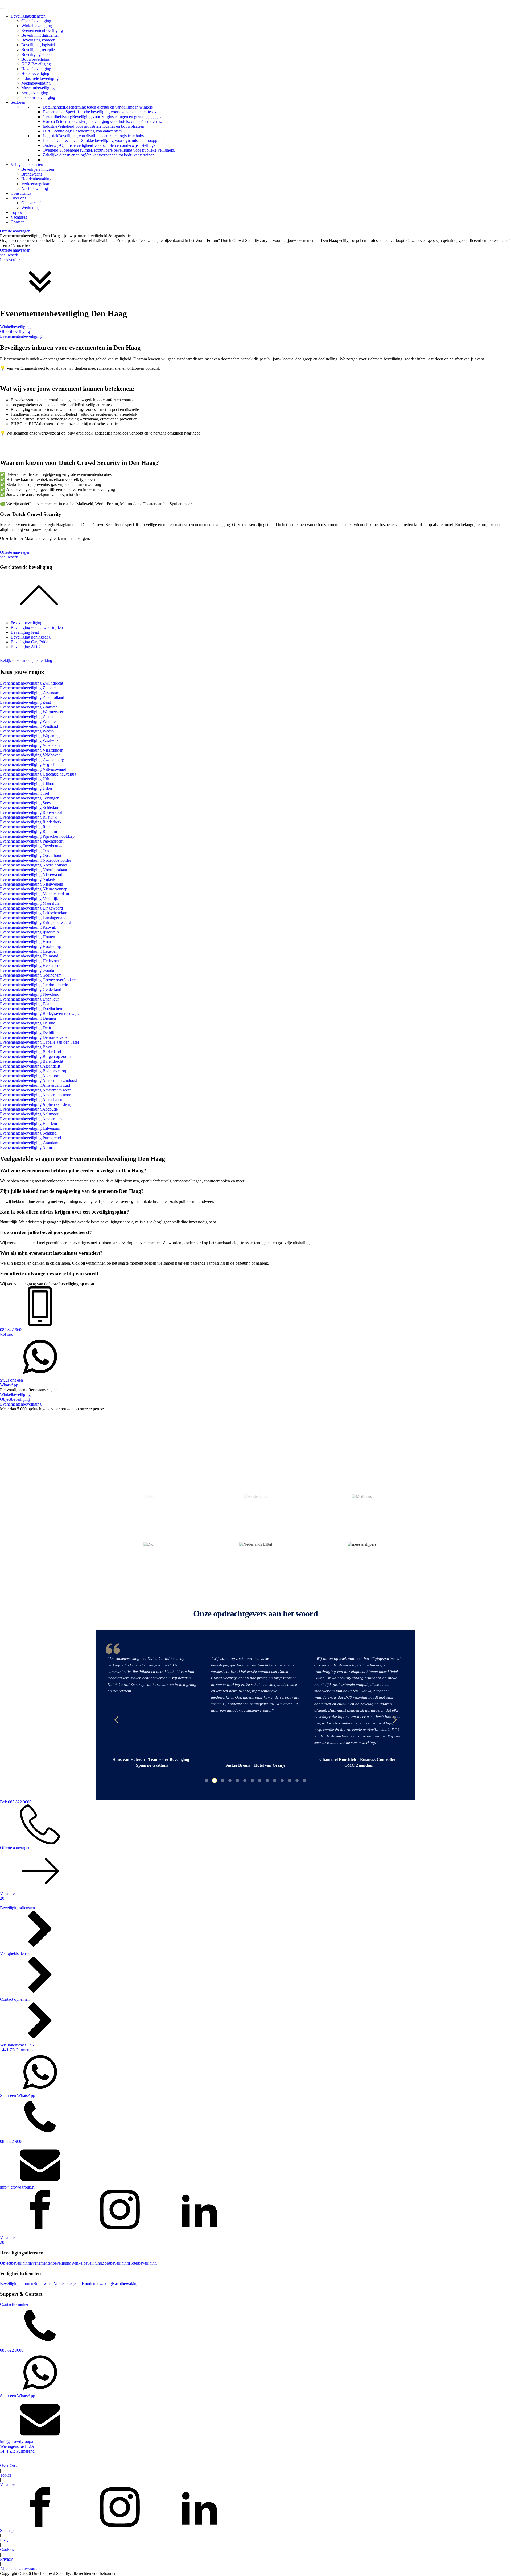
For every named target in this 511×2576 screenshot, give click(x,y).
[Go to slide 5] (237, 1781)
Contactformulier (14, 2304)
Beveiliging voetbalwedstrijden (37, 628)
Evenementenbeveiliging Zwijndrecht (32, 683)
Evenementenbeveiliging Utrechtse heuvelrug (38, 774)
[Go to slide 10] (275, 1781)
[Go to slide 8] (260, 1781)
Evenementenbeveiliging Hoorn (27, 942)
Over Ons (8, 2465)
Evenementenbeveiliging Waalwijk (29, 741)
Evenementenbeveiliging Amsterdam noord (36, 1095)
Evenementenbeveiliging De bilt (27, 1033)
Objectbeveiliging (36, 21)
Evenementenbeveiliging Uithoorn (29, 784)
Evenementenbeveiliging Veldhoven (30, 755)
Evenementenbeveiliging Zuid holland (32, 697)
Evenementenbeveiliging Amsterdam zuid (35, 1085)
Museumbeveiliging (38, 88)
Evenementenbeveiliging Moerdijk (29, 899)
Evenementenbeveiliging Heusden (29, 951)
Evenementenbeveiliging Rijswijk (28, 817)
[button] (116, 1720)
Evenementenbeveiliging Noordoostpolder (36, 860)
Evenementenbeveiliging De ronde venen (35, 1037)
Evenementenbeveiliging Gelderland (31, 989)
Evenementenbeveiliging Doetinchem (32, 1009)
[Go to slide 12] (290, 1781)
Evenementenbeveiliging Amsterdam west (35, 1090)
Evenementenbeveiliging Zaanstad (29, 707)
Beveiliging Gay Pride (29, 642)
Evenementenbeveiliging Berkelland (30, 1052)
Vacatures (19, 217)
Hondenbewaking (36, 179)
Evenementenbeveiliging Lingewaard (31, 908)
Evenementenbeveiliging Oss (24, 851)
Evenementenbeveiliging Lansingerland (33, 918)
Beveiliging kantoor (38, 40)
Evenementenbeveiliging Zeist (25, 702)
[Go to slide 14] (304, 1781)
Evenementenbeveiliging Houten (28, 937)
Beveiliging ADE (25, 647)
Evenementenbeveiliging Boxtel (27, 1047)
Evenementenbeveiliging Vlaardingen (32, 750)
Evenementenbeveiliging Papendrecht (32, 841)
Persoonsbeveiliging (38, 97)
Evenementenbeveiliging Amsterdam (31, 1119)
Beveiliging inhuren (17, 2284)
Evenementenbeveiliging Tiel (24, 793)
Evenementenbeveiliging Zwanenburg (32, 760)
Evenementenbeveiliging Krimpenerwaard (36, 922)
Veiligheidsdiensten (27, 164)
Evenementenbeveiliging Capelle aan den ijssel (39, 1042)
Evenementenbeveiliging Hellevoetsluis (33, 961)
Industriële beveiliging (40, 78)
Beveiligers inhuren (38, 169)
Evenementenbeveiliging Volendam (30, 745)
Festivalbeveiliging (26, 623)
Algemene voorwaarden (20, 2569)
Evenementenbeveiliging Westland (29, 726)
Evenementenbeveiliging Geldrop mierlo (34, 985)
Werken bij (30, 208)
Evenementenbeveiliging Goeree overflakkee (38, 980)
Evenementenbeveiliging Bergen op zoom (35, 1056)
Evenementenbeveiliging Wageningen (32, 736)
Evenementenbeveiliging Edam (26, 1004)
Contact (17, 222)
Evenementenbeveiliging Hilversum (30, 1128)
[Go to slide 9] (267, 1781)
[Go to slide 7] (252, 1781)
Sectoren (18, 102)
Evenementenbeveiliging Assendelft (30, 1066)
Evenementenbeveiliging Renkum (28, 831)
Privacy (6, 2559)
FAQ (4, 2540)
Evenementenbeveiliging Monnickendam (34, 894)
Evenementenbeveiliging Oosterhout (31, 855)
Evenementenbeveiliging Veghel (27, 764)
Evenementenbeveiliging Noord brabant (34, 870)
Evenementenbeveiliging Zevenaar (29, 693)
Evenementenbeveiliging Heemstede (31, 966)
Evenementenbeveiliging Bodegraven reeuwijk (39, 1013)
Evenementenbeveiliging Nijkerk (28, 879)
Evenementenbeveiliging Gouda (27, 970)
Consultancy (21, 193)
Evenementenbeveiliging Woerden (29, 721)
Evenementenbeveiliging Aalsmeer (29, 1114)
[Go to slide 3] (222, 1781)
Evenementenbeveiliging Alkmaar (28, 1147)
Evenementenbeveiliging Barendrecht (32, 1061)
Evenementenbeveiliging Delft (26, 1028)
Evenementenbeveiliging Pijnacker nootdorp (37, 836)
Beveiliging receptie (38, 50)
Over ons (18, 198)
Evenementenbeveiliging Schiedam (30, 808)
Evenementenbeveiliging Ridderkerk (31, 822)
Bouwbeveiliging (36, 59)
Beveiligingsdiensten (28, 16)
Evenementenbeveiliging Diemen (28, 1018)
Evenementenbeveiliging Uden (26, 788)
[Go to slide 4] (230, 1781)
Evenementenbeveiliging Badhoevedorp (34, 1071)
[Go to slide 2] (214, 1781)
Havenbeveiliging (36, 69)
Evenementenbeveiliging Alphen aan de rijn (37, 1104)
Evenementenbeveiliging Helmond (29, 956)
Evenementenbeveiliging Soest (26, 803)
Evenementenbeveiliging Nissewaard (31, 875)
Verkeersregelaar (35, 184)
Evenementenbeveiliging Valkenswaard (33, 769)
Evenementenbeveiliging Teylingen (30, 798)
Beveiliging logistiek (39, 45)
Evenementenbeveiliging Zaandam (29, 1143)
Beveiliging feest (25, 632)
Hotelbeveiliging (35, 74)
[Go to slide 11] (282, 1781)
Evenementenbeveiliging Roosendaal (31, 812)
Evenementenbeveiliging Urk (25, 779)
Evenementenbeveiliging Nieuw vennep (34, 889)
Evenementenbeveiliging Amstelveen (31, 1100)
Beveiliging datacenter (40, 35)
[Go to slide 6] (245, 1781)
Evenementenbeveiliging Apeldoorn (30, 1076)
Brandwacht (32, 174)
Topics (16, 212)
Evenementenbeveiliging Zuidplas (29, 717)
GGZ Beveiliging (36, 64)
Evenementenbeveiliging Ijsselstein (29, 932)
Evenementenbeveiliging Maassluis (30, 903)
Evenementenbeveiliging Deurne (28, 1023)
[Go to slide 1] (207, 1781)
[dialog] (256, 909)
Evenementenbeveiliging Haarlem (28, 1124)
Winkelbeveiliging (37, 26)
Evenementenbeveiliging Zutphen (28, 688)
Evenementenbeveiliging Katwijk (28, 927)
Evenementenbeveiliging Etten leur (29, 999)
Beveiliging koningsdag (31, 637)
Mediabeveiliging (36, 83)
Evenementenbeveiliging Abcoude (29, 1109)
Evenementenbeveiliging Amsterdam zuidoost (38, 1080)
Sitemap (7, 2530)
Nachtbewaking (35, 188)
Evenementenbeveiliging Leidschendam (34, 913)
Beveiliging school (37, 54)
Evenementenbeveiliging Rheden (28, 827)
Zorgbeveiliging (35, 93)
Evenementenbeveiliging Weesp (27, 731)
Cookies (7, 2550)
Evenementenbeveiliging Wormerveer (32, 712)
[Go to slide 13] (297, 1781)
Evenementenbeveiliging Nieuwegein (32, 884)
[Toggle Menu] (2, 9)
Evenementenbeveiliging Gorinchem (31, 975)
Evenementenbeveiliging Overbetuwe (32, 846)
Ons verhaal (31, 203)
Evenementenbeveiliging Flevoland (30, 994)
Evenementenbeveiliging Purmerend (30, 1138)
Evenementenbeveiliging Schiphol (29, 1133)
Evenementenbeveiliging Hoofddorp (31, 946)
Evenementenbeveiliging (42, 30)
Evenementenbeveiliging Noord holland (34, 865)
